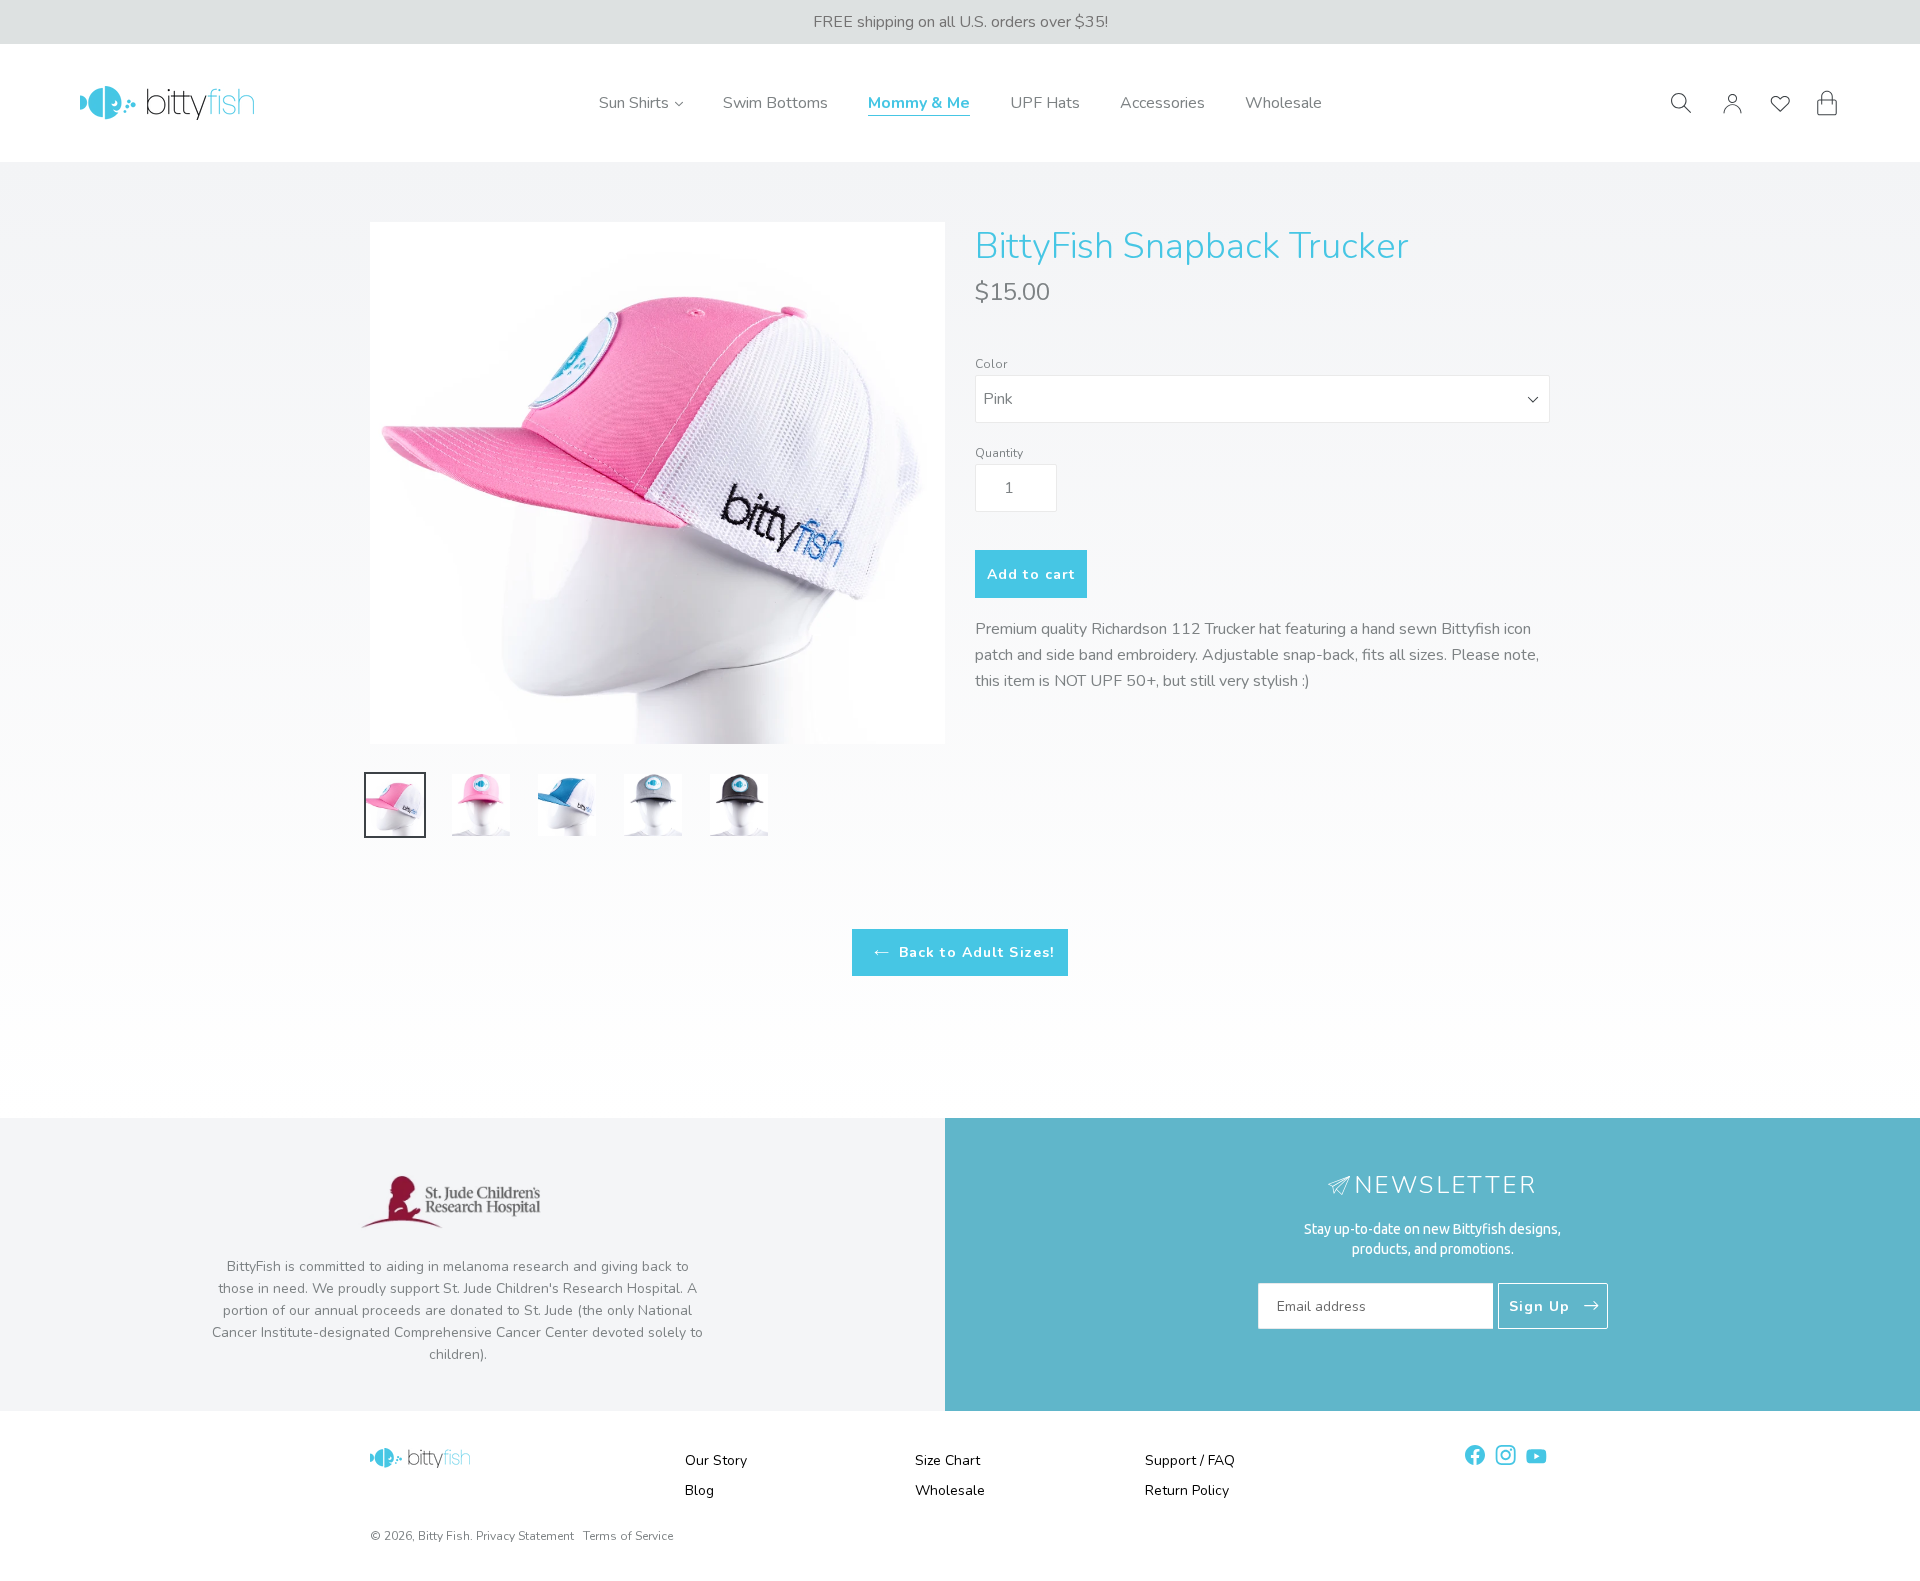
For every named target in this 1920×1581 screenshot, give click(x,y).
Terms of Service (628, 1536)
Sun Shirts (641, 102)
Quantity (999, 453)
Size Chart (947, 1460)
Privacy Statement (525, 1536)
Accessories (1162, 103)
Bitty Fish (444, 1536)
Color (991, 364)
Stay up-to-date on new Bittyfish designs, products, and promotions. (1432, 1239)
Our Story (716, 1460)
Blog (699, 1490)
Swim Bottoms (775, 103)
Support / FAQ (1190, 1460)
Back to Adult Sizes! (976, 952)
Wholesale (1283, 103)
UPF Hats (1045, 103)
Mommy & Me (919, 103)
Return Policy (1187, 1490)
